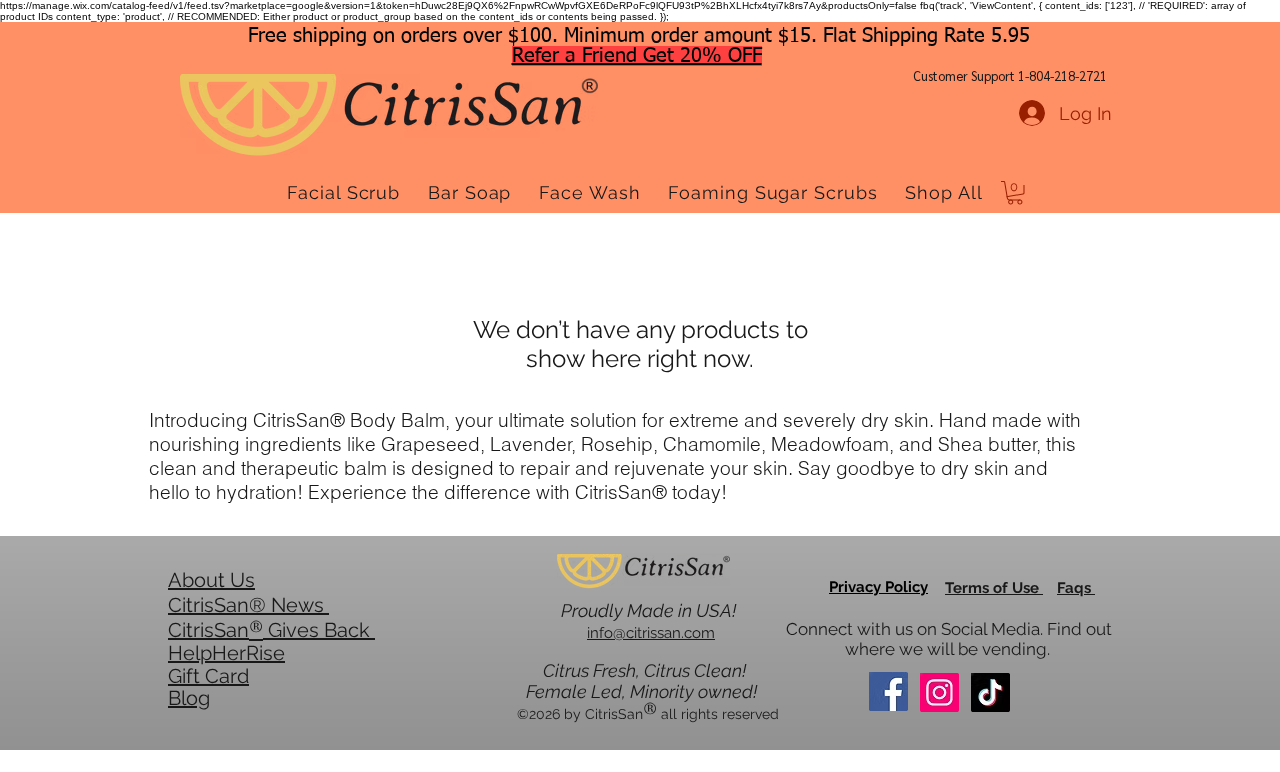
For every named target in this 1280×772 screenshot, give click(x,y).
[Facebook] (888, 691)
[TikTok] (990, 692)
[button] (1015, 193)
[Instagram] (939, 692)
